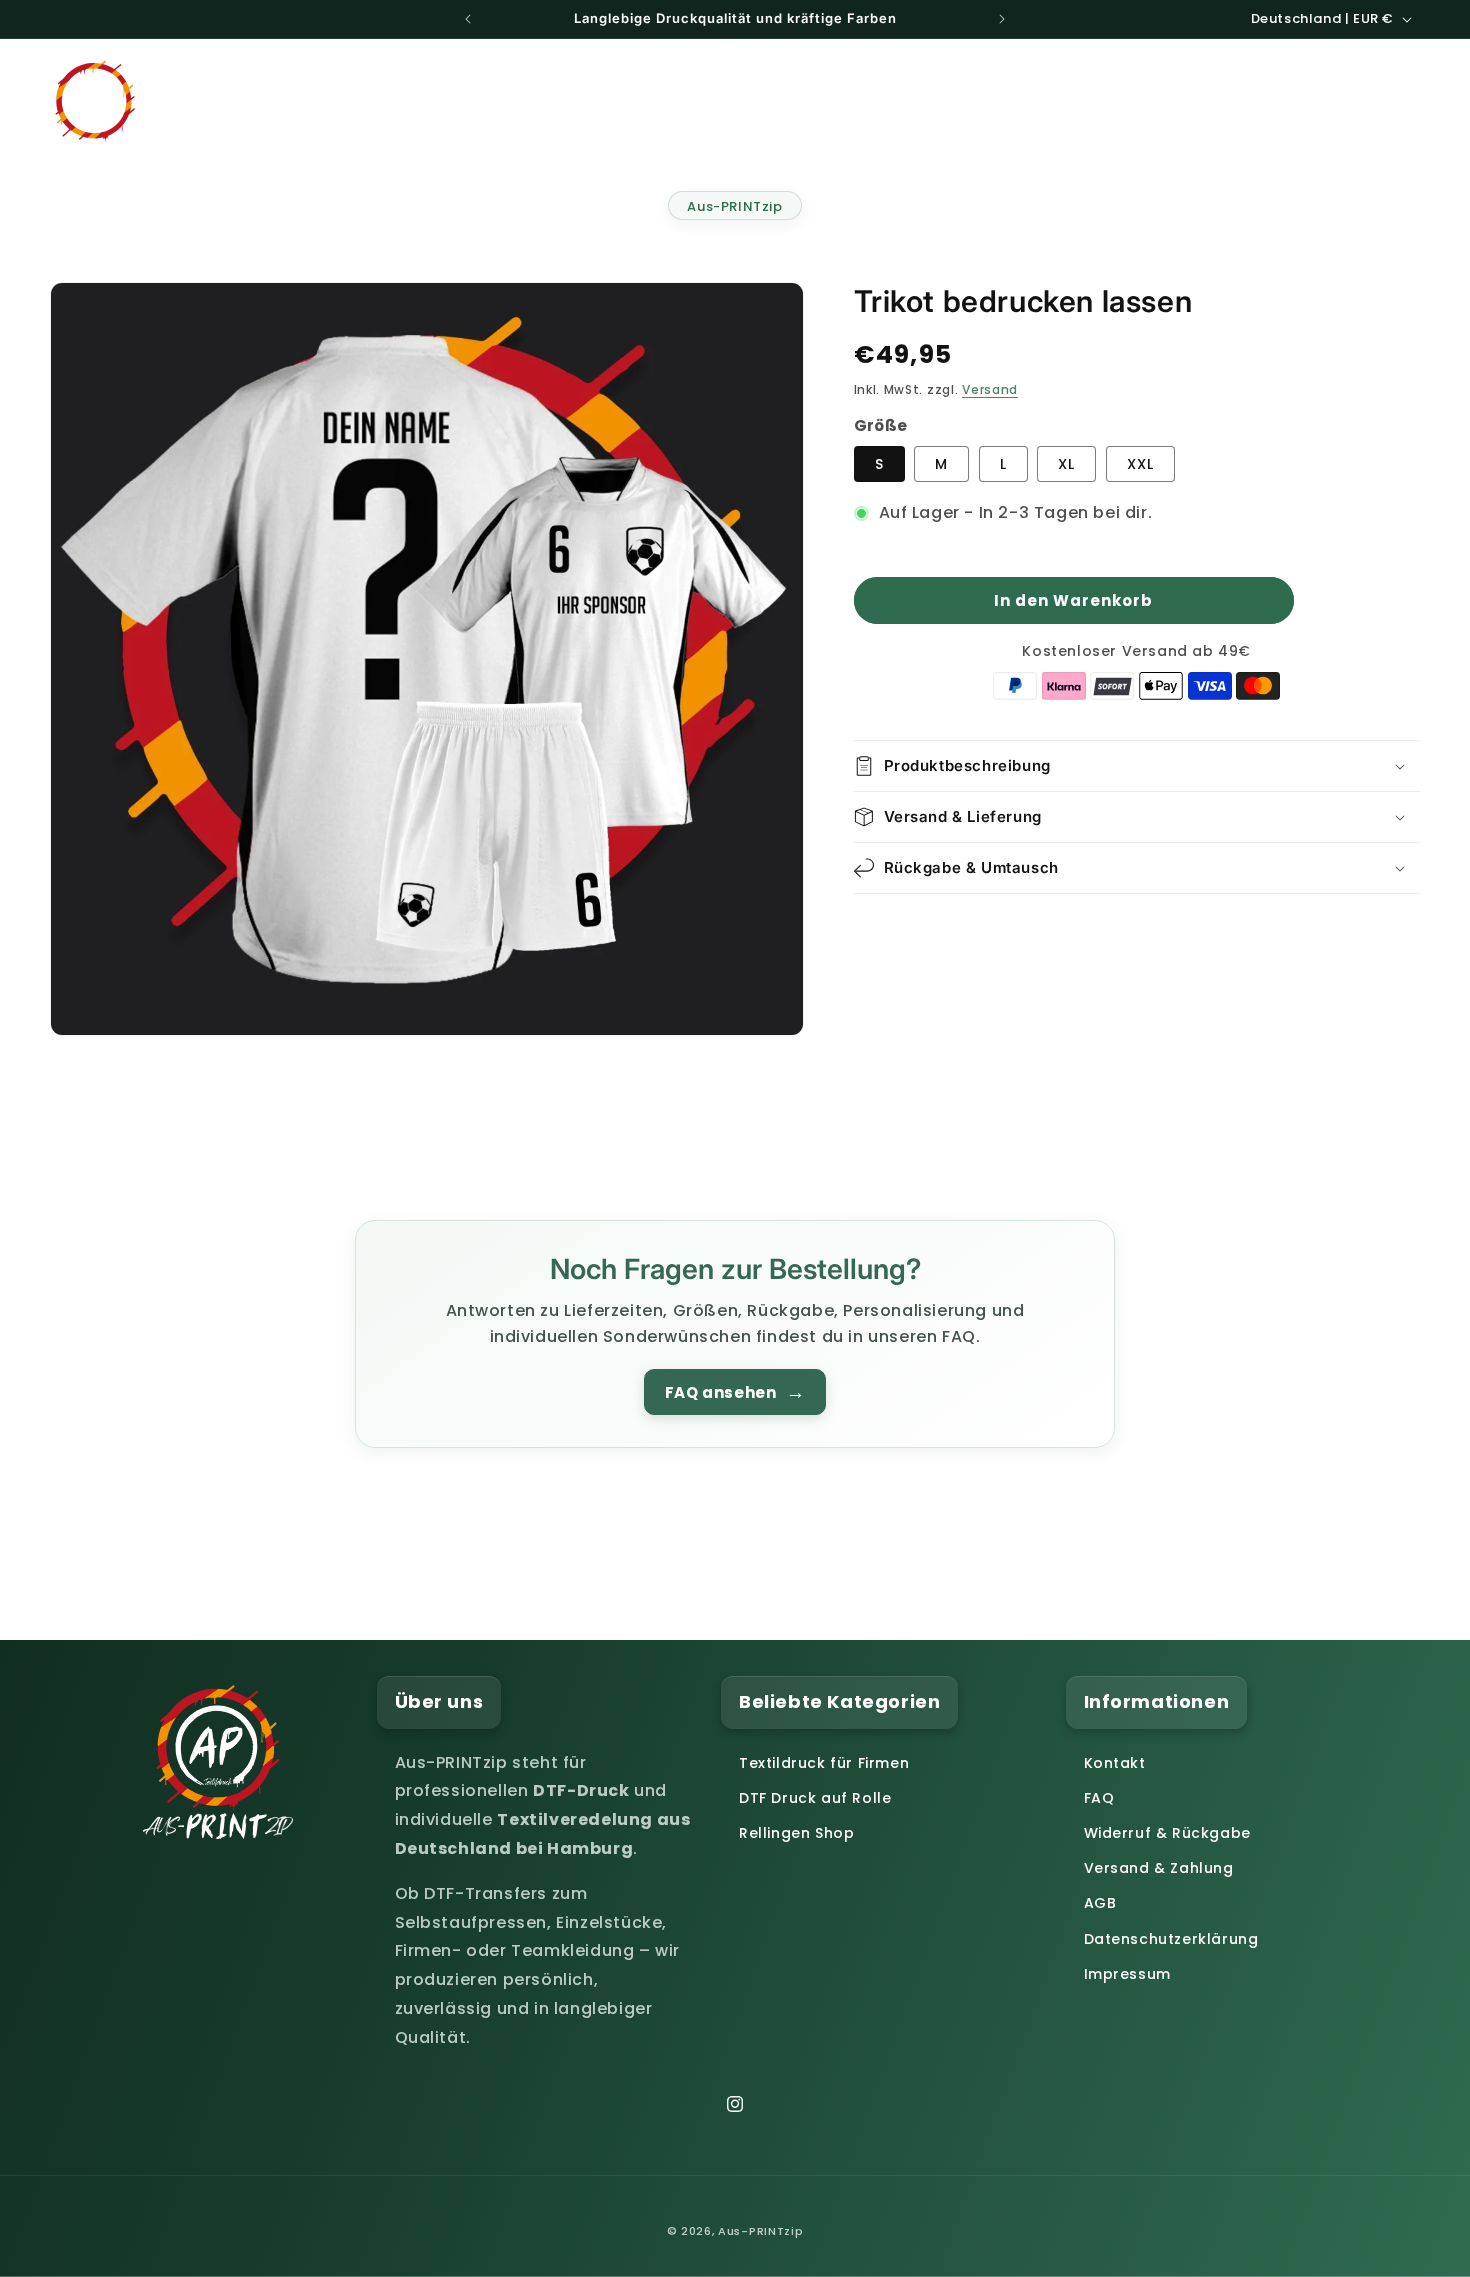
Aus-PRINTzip (734, 206)
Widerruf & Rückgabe (1167, 1833)
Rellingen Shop (796, 1833)
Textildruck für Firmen (824, 1763)
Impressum (1127, 1974)
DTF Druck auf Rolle (815, 1798)
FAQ (1099, 1798)
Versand (990, 389)
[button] (979, 100)
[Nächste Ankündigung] (1002, 19)
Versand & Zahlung (1159, 1868)
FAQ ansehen (735, 1392)
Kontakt (1115, 1763)
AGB (1100, 1903)
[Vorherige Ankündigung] (468, 19)
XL (1066, 464)
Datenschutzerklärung (1171, 1939)
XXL (1140, 464)
